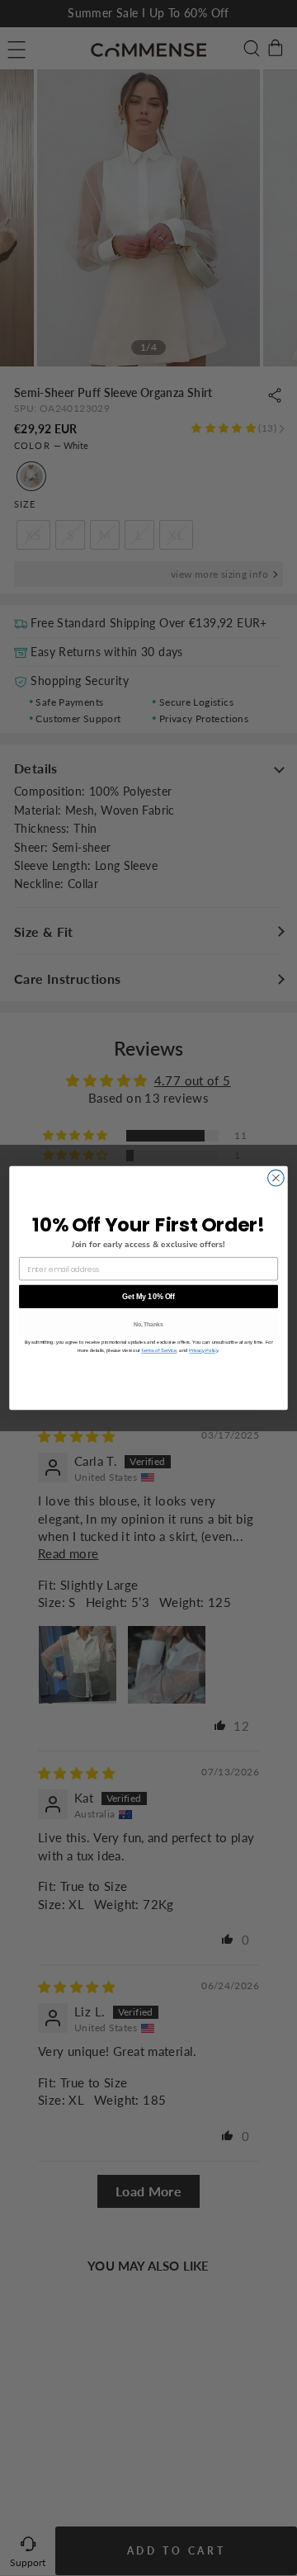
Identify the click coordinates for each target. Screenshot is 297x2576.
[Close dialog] (276, 1178)
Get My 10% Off (148, 1297)
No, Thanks (148, 1325)
